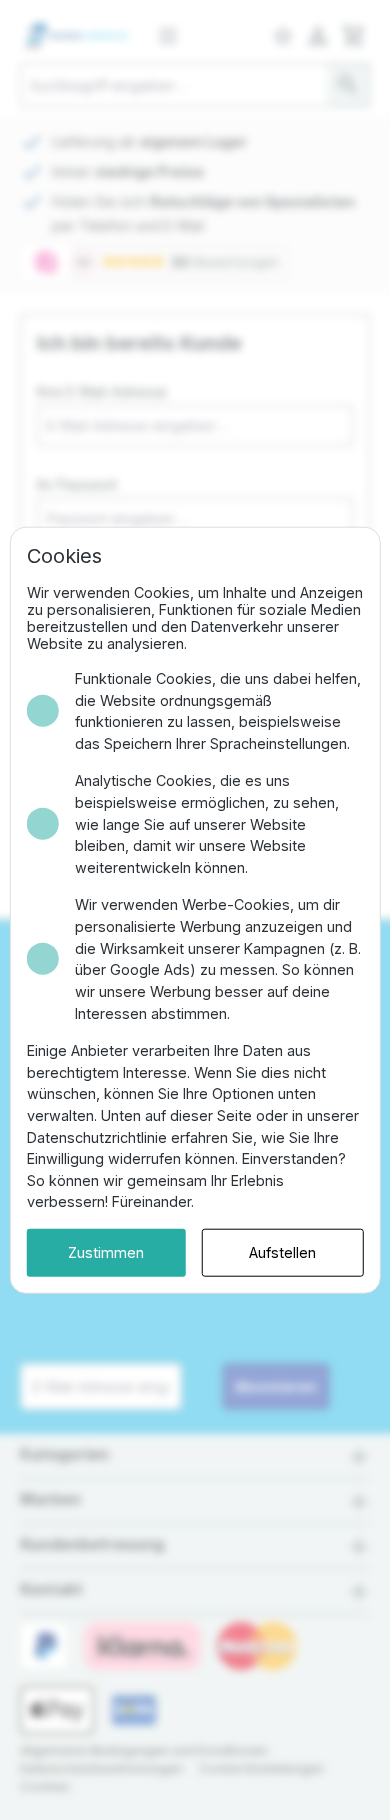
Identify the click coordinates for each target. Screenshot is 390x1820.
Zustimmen (106, 1252)
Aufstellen (282, 1252)
